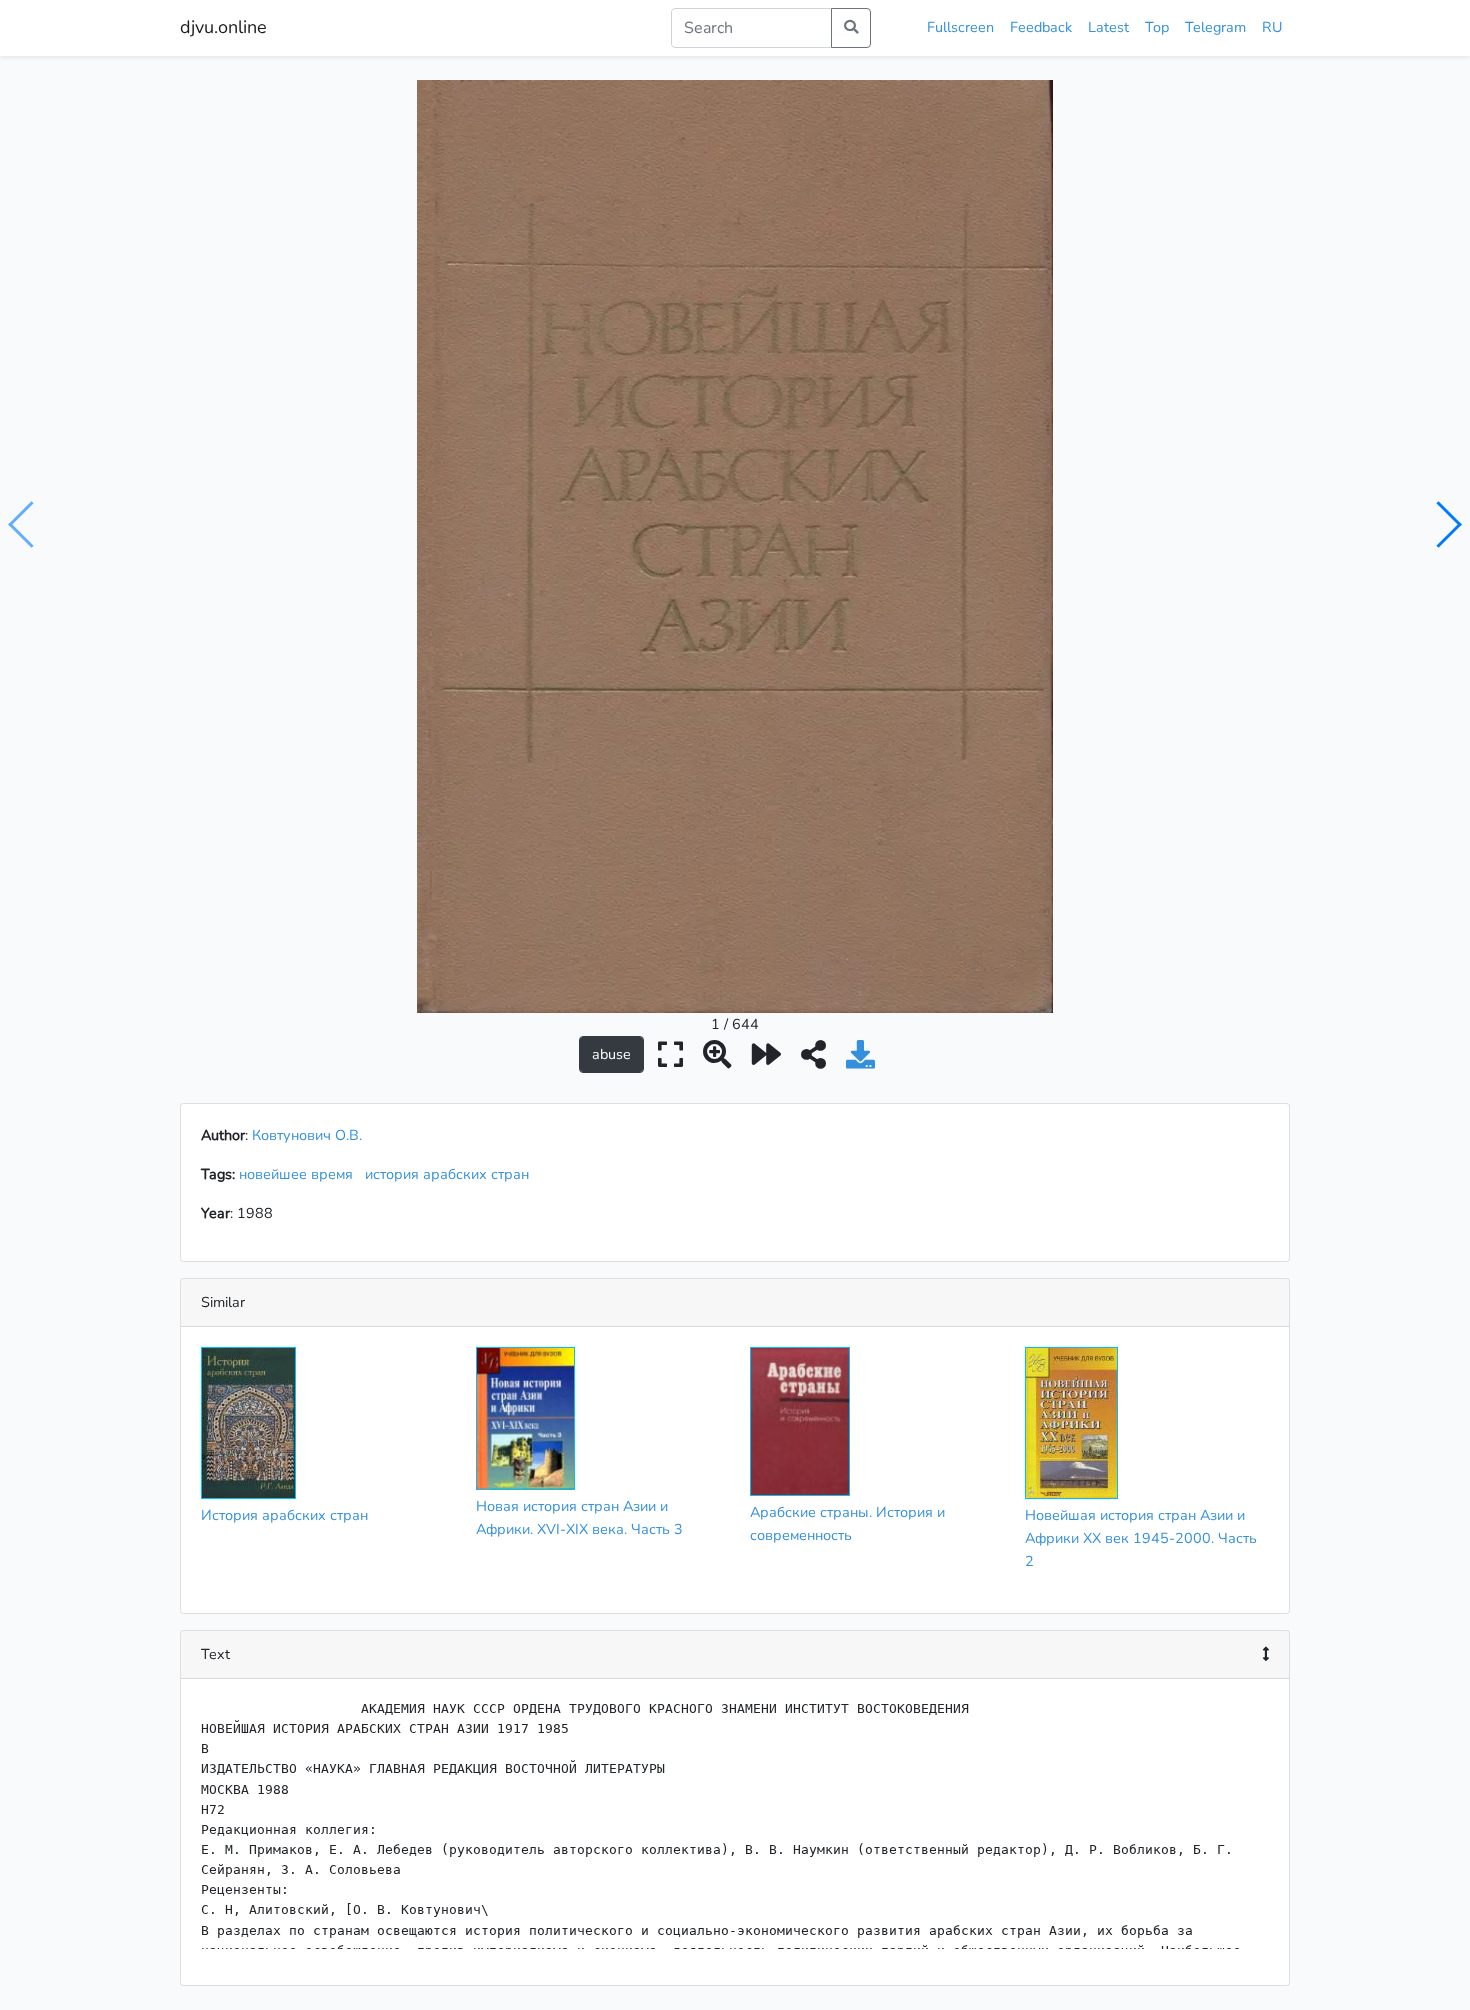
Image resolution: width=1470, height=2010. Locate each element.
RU (1272, 27)
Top (1157, 27)
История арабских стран (284, 1515)
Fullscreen (960, 27)
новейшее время (300, 1174)
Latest (1108, 27)
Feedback (1041, 27)
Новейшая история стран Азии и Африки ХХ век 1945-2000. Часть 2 (1141, 1538)
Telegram (1215, 27)
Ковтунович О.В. (307, 1135)
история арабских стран (451, 1174)
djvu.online (223, 27)
